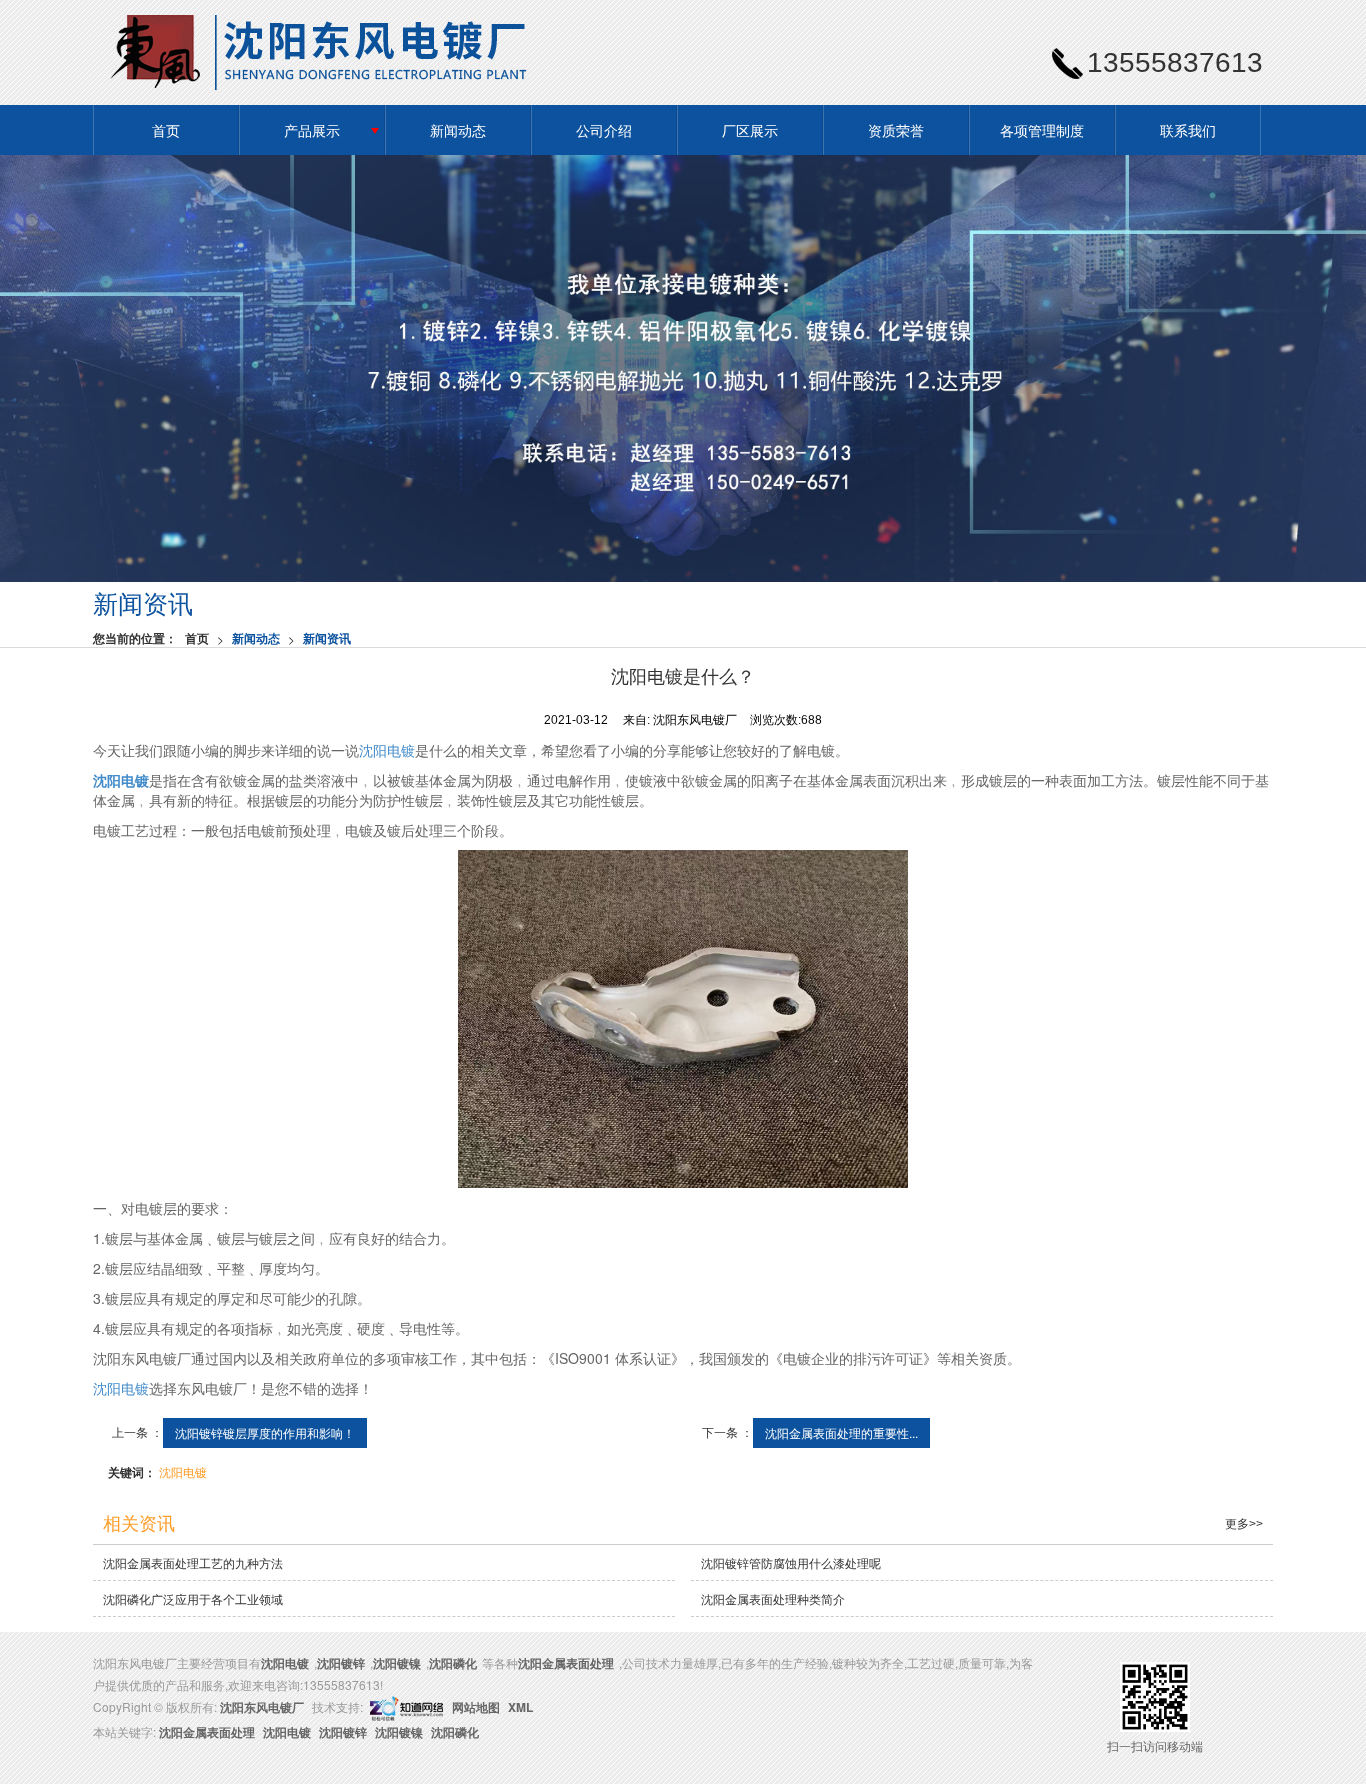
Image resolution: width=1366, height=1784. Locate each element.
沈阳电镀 (387, 750)
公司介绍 (604, 130)
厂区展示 (750, 130)
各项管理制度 (1042, 130)
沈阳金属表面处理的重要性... (841, 1432)
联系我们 (1188, 130)
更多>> (1244, 1524)
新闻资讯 (327, 638)
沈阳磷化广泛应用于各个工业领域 (193, 1598)
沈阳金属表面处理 (566, 1663)
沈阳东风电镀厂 (262, 1707)
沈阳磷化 (453, 1663)
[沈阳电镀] (683, 1019)
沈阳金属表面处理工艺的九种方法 (193, 1562)
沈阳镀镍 (397, 1663)
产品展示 (312, 130)
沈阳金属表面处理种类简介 (773, 1598)
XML (520, 1707)
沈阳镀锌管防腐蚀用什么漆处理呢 (791, 1562)
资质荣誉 (896, 130)
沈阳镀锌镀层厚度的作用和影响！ (265, 1432)
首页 (166, 130)
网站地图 (476, 1707)
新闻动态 (458, 130)
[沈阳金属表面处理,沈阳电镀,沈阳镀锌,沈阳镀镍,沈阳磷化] (683, 368)
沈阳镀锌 (341, 1663)
